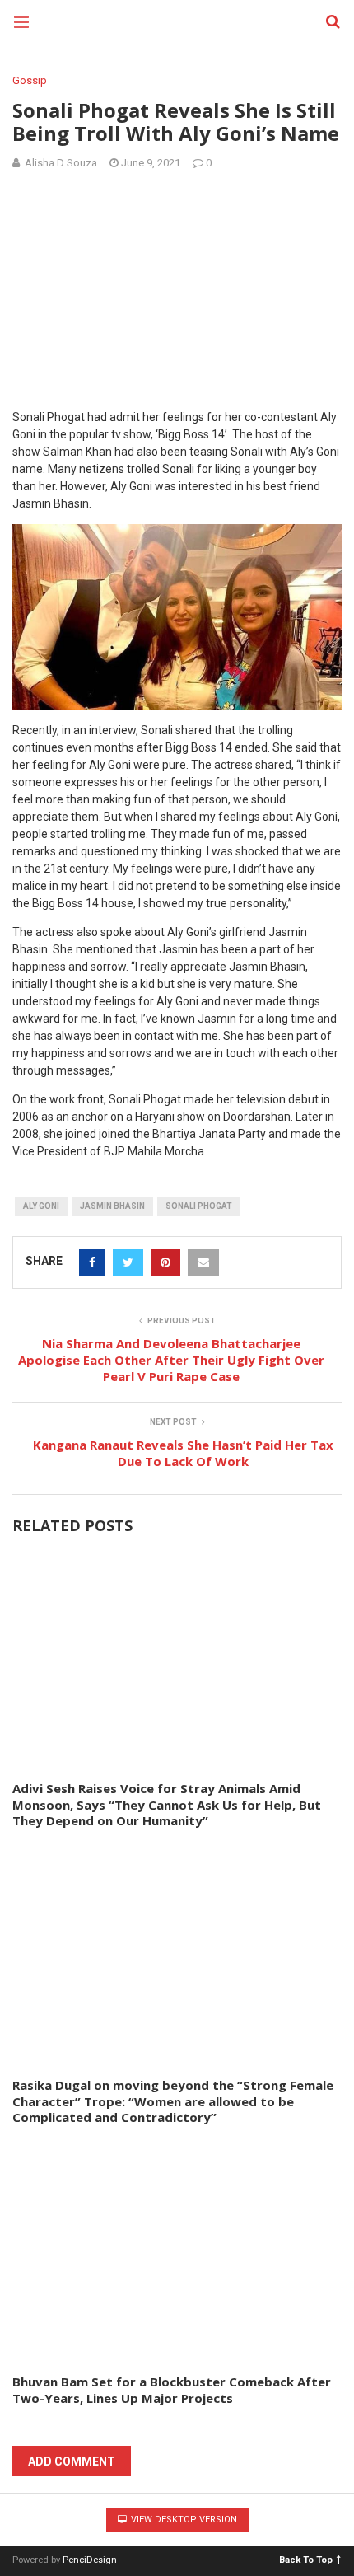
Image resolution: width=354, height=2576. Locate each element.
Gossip (30, 80)
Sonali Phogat (199, 1206)
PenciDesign (90, 2560)
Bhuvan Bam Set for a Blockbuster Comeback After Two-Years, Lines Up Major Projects (172, 2390)
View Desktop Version (183, 2520)
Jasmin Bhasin (112, 1206)
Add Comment (72, 2461)
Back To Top (306, 2559)
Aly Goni (41, 1206)
